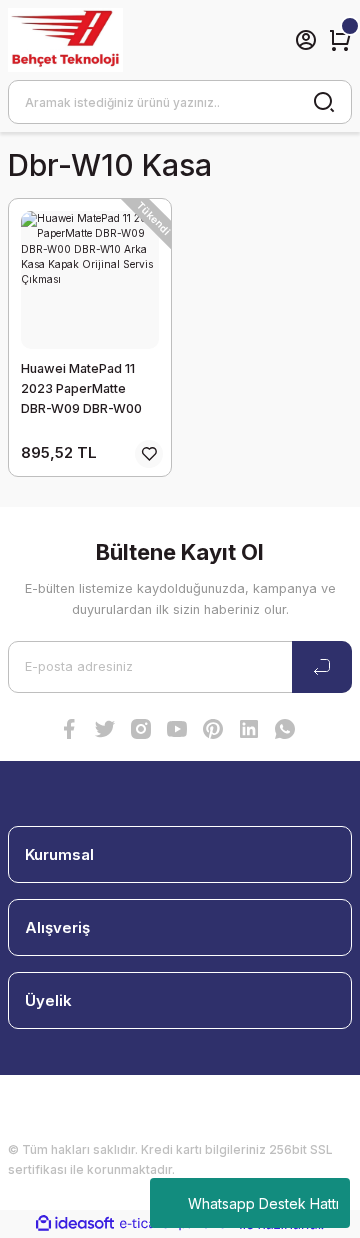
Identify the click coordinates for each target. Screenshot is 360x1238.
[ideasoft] (75, 1224)
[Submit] (322, 667)
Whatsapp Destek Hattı (263, 1203)
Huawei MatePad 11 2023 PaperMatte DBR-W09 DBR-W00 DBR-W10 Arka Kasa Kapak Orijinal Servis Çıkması (82, 390)
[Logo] (65, 40)
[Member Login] (306, 40)
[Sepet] (340, 40)
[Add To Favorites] (149, 454)
